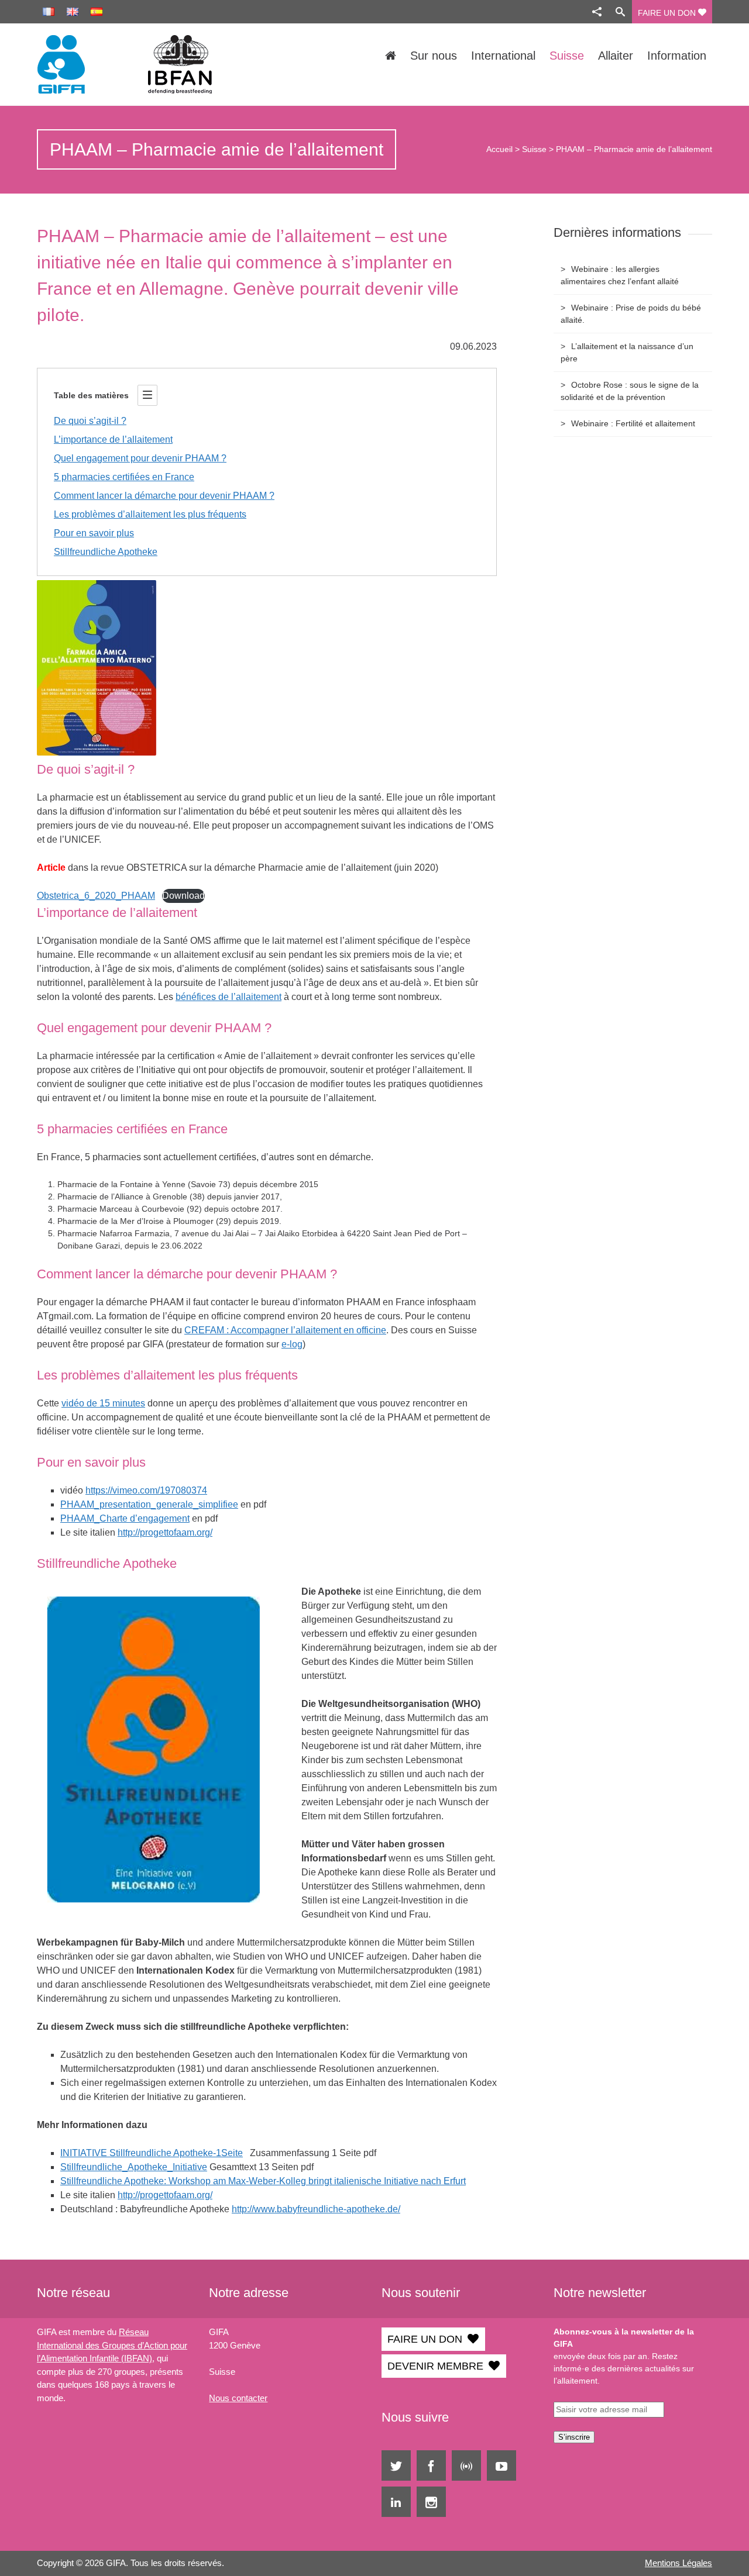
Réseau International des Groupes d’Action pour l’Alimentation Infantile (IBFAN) (112, 2345)
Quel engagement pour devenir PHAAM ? (140, 458)
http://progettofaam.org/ (165, 1532)
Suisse (534, 149)
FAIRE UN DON (668, 13)
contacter (248, 2398)
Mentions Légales (678, 2563)
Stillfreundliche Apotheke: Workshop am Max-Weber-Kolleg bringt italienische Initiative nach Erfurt (263, 2181)
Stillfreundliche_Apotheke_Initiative (134, 2167)
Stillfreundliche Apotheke (106, 552)
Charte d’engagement (145, 1518)
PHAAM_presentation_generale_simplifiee (149, 1504)
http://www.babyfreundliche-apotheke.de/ (316, 2209)
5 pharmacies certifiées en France (124, 477)
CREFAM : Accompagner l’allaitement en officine (285, 1330)
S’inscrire (574, 2437)
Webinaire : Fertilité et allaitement (633, 423)
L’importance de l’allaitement (113, 439)
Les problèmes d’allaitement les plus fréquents (150, 514)
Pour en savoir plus (94, 533)
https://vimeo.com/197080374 (146, 1490)
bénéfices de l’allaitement (229, 997)
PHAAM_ (80, 1518)
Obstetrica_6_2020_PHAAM (96, 896)
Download (183, 896)
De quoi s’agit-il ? (90, 421)
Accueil (499, 149)
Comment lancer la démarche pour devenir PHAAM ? (164, 496)
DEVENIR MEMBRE (435, 2366)
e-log (292, 1344)
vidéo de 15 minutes (103, 1403)
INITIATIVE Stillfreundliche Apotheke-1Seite (152, 2153)
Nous (219, 2398)
